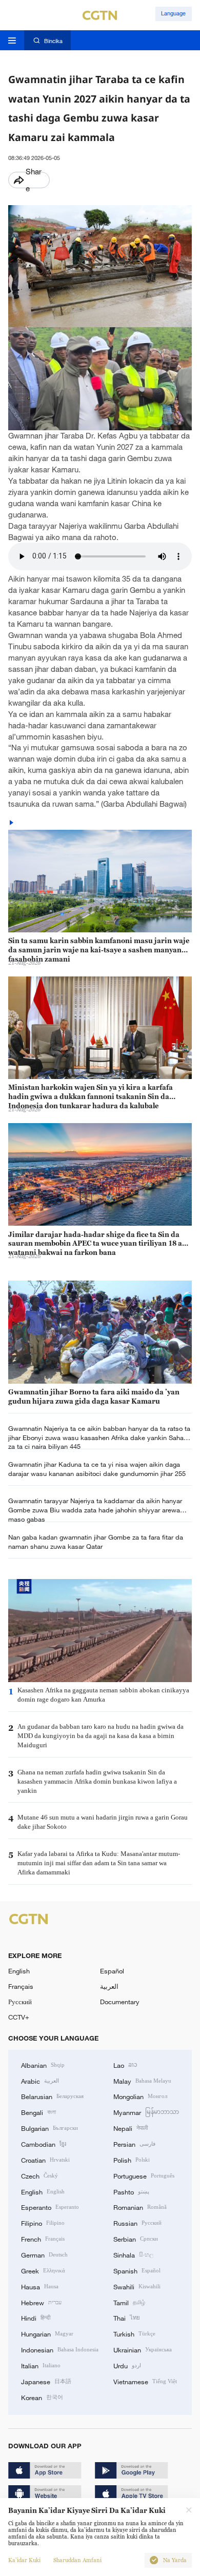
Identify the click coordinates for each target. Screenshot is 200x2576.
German (44, 2254)
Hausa (40, 2286)
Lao (125, 2065)
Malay (142, 2081)
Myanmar (146, 2112)
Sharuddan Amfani (77, 2560)
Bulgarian (49, 2128)
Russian (137, 2223)
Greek (43, 2270)
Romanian (140, 2207)
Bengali (38, 2112)
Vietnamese (145, 2381)
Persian (134, 2144)
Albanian (43, 2065)
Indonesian (60, 2349)
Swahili (137, 2286)
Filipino (43, 2223)
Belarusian (52, 2096)
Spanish (137, 2270)
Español (112, 1971)
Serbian (136, 2239)
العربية (109, 1986)
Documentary (120, 2002)
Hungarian (47, 2333)
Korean (42, 2397)
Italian (41, 2365)
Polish (132, 2160)
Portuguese (144, 2175)
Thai (127, 2318)
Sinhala (133, 2254)
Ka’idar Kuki (24, 2560)
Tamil (129, 2302)
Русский (20, 2002)
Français (21, 1986)
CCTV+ (19, 2017)
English (19, 1971)
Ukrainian (143, 2349)
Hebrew (41, 2302)
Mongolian (140, 2096)
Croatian (45, 2160)
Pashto (131, 2191)
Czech (39, 2175)
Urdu (127, 2365)
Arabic (40, 2081)
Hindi (36, 2318)
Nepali (131, 2128)
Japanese (46, 2381)
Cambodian (44, 2144)
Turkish (134, 2333)
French (43, 2239)
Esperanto (50, 2207)
